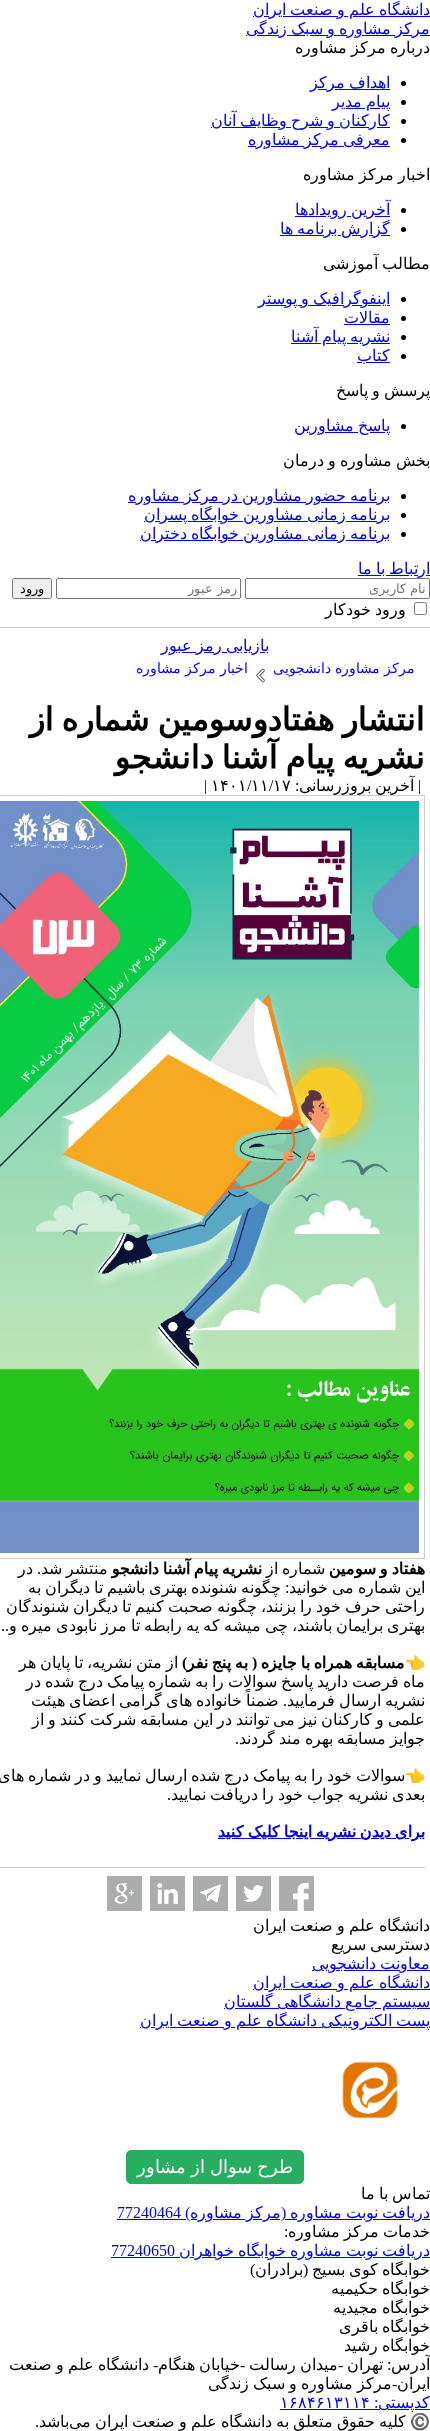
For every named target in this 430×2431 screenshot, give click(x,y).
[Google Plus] (124, 1893)
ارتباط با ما (394, 568)
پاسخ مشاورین (342, 425)
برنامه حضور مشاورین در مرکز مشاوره (259, 495)
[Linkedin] (167, 1893)
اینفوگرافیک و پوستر (324, 298)
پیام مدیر (361, 101)
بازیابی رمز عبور (215, 645)
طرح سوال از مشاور (215, 2167)
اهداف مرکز (350, 82)
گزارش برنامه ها (335, 228)
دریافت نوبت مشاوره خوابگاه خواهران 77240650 (270, 2250)
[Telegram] (210, 1893)
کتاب (373, 355)
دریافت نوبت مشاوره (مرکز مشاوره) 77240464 (273, 2212)
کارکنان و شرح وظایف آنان (300, 120)
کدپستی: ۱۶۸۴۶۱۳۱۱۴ (355, 2402)
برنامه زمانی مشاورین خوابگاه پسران (267, 514)
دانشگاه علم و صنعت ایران (341, 1982)
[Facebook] (296, 1893)
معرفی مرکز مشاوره (319, 139)
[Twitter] (253, 1893)
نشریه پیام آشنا (340, 336)
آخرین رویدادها (342, 209)
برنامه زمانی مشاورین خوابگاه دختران (265, 533)
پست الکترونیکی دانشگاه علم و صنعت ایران (285, 2020)
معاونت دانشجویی (371, 1963)
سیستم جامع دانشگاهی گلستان (327, 2001)
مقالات (367, 317)
